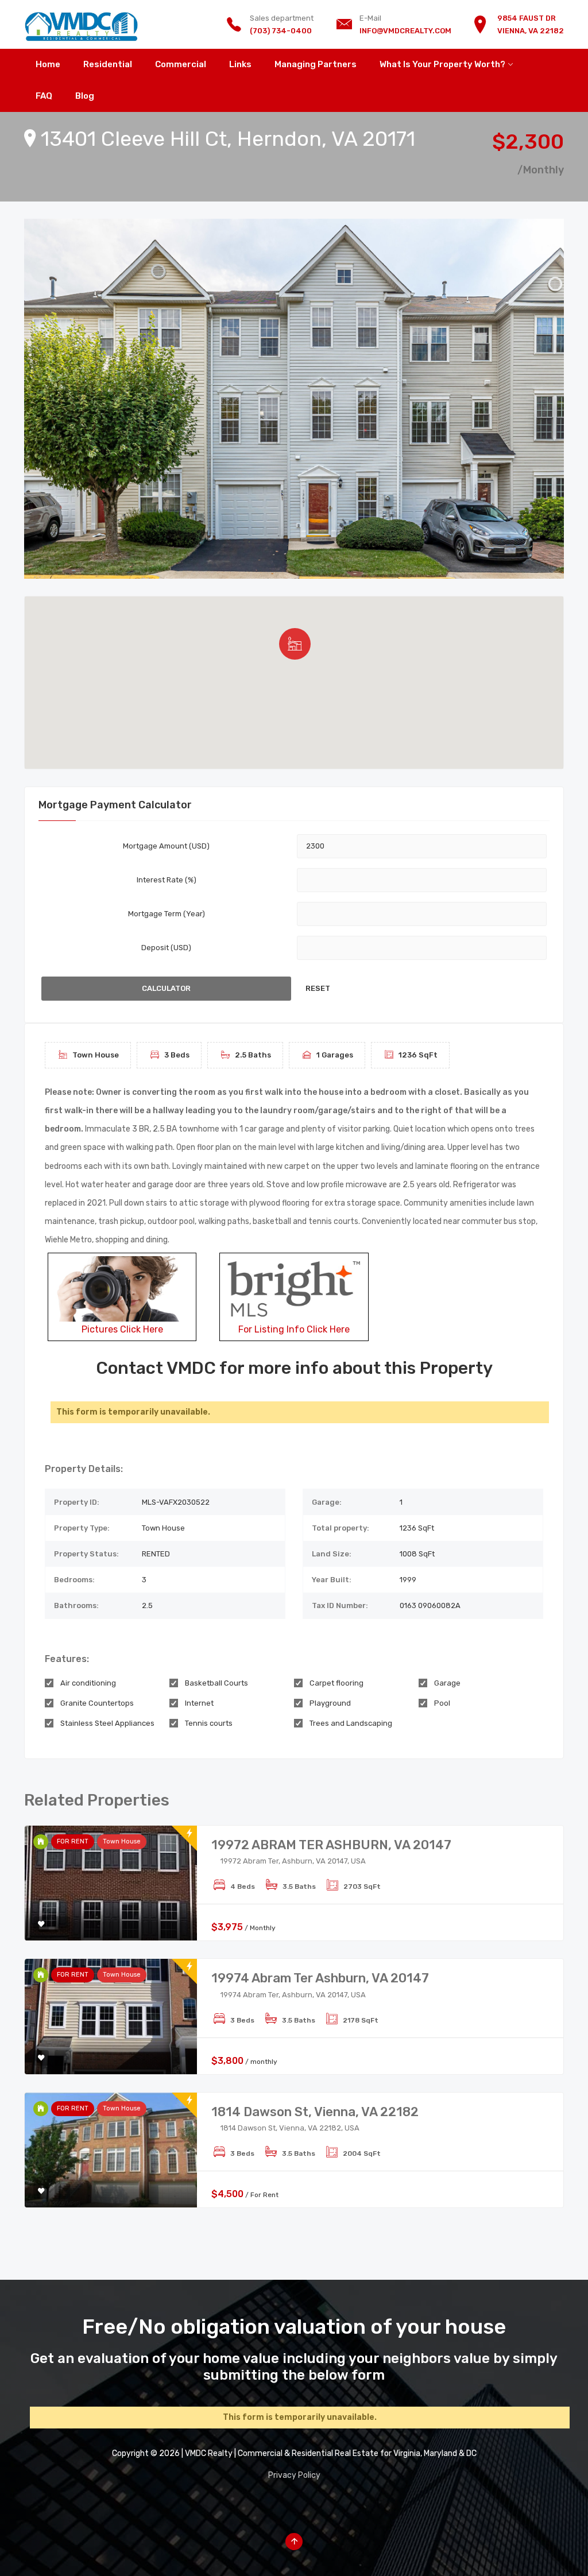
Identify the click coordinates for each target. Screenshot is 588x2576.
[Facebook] (294, 2505)
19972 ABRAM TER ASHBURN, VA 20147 (331, 1845)
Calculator (166, 988)
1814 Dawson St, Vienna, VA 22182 (315, 2112)
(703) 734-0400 (281, 31)
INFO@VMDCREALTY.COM (405, 31)
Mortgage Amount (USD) (166, 846)
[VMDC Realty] (82, 24)
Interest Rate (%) (167, 880)
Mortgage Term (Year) (167, 914)
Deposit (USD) (166, 948)
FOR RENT (73, 1841)
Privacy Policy (294, 2475)
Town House (122, 1841)
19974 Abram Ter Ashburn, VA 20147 (320, 1978)
